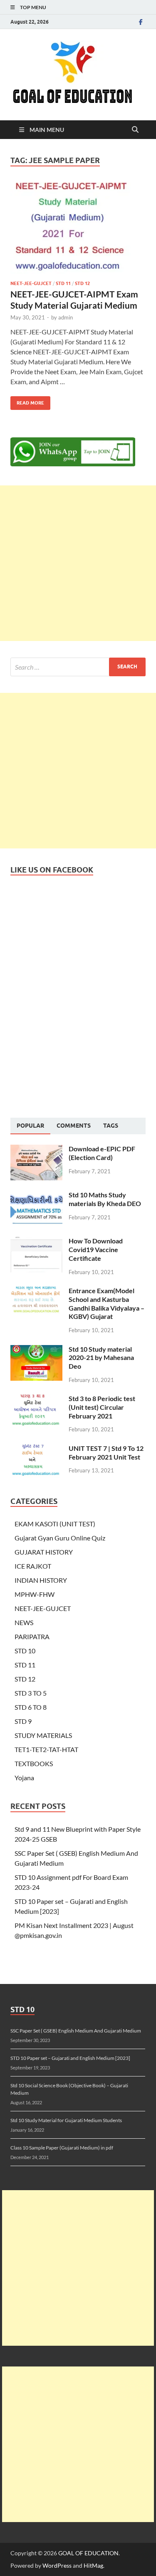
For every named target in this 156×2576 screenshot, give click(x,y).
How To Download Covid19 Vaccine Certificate (96, 1249)
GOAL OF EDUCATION (88, 2553)
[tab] (30, 1126)
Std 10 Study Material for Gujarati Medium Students (66, 2120)
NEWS (24, 1622)
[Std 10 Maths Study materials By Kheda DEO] (36, 1195)
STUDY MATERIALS (43, 1735)
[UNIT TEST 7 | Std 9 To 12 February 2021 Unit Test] (36, 1449)
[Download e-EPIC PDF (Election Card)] (36, 1149)
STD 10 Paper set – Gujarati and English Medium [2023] (70, 2058)
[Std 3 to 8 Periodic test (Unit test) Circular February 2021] (36, 1399)
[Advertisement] (78, 563)
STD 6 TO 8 (31, 1707)
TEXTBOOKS (34, 1763)
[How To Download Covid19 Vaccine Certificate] (36, 1242)
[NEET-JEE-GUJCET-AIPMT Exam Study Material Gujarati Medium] (78, 228)
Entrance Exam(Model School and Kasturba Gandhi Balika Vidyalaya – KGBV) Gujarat (106, 1303)
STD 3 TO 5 (31, 1693)
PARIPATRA (32, 1637)
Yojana (24, 1778)
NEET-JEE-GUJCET (31, 283)
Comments (74, 1126)
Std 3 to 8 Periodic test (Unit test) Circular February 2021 (102, 1407)
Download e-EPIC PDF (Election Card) (102, 1153)
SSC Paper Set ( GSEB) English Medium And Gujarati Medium (76, 2031)
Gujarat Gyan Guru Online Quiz (60, 1538)
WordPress (57, 2565)
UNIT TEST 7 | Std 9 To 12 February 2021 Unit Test (106, 1453)
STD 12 (82, 283)
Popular (30, 1126)
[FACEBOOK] (141, 22)
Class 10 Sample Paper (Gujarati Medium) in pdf (62, 2148)
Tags (111, 1126)
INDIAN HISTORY (41, 1580)
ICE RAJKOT (33, 1566)
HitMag (93, 2565)
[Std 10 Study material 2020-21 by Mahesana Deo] (36, 1350)
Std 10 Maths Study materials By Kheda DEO (105, 1199)
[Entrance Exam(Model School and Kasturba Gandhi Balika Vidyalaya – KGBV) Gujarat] (36, 1291)
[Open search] (135, 130)
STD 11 (63, 283)
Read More (27, 401)
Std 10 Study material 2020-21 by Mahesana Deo (101, 1358)
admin (66, 317)
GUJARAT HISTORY (44, 1552)
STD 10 (25, 1651)
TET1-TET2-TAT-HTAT (46, 1749)
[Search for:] (78, 667)
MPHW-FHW (35, 1594)
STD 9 (23, 1721)
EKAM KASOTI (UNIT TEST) (55, 1524)
